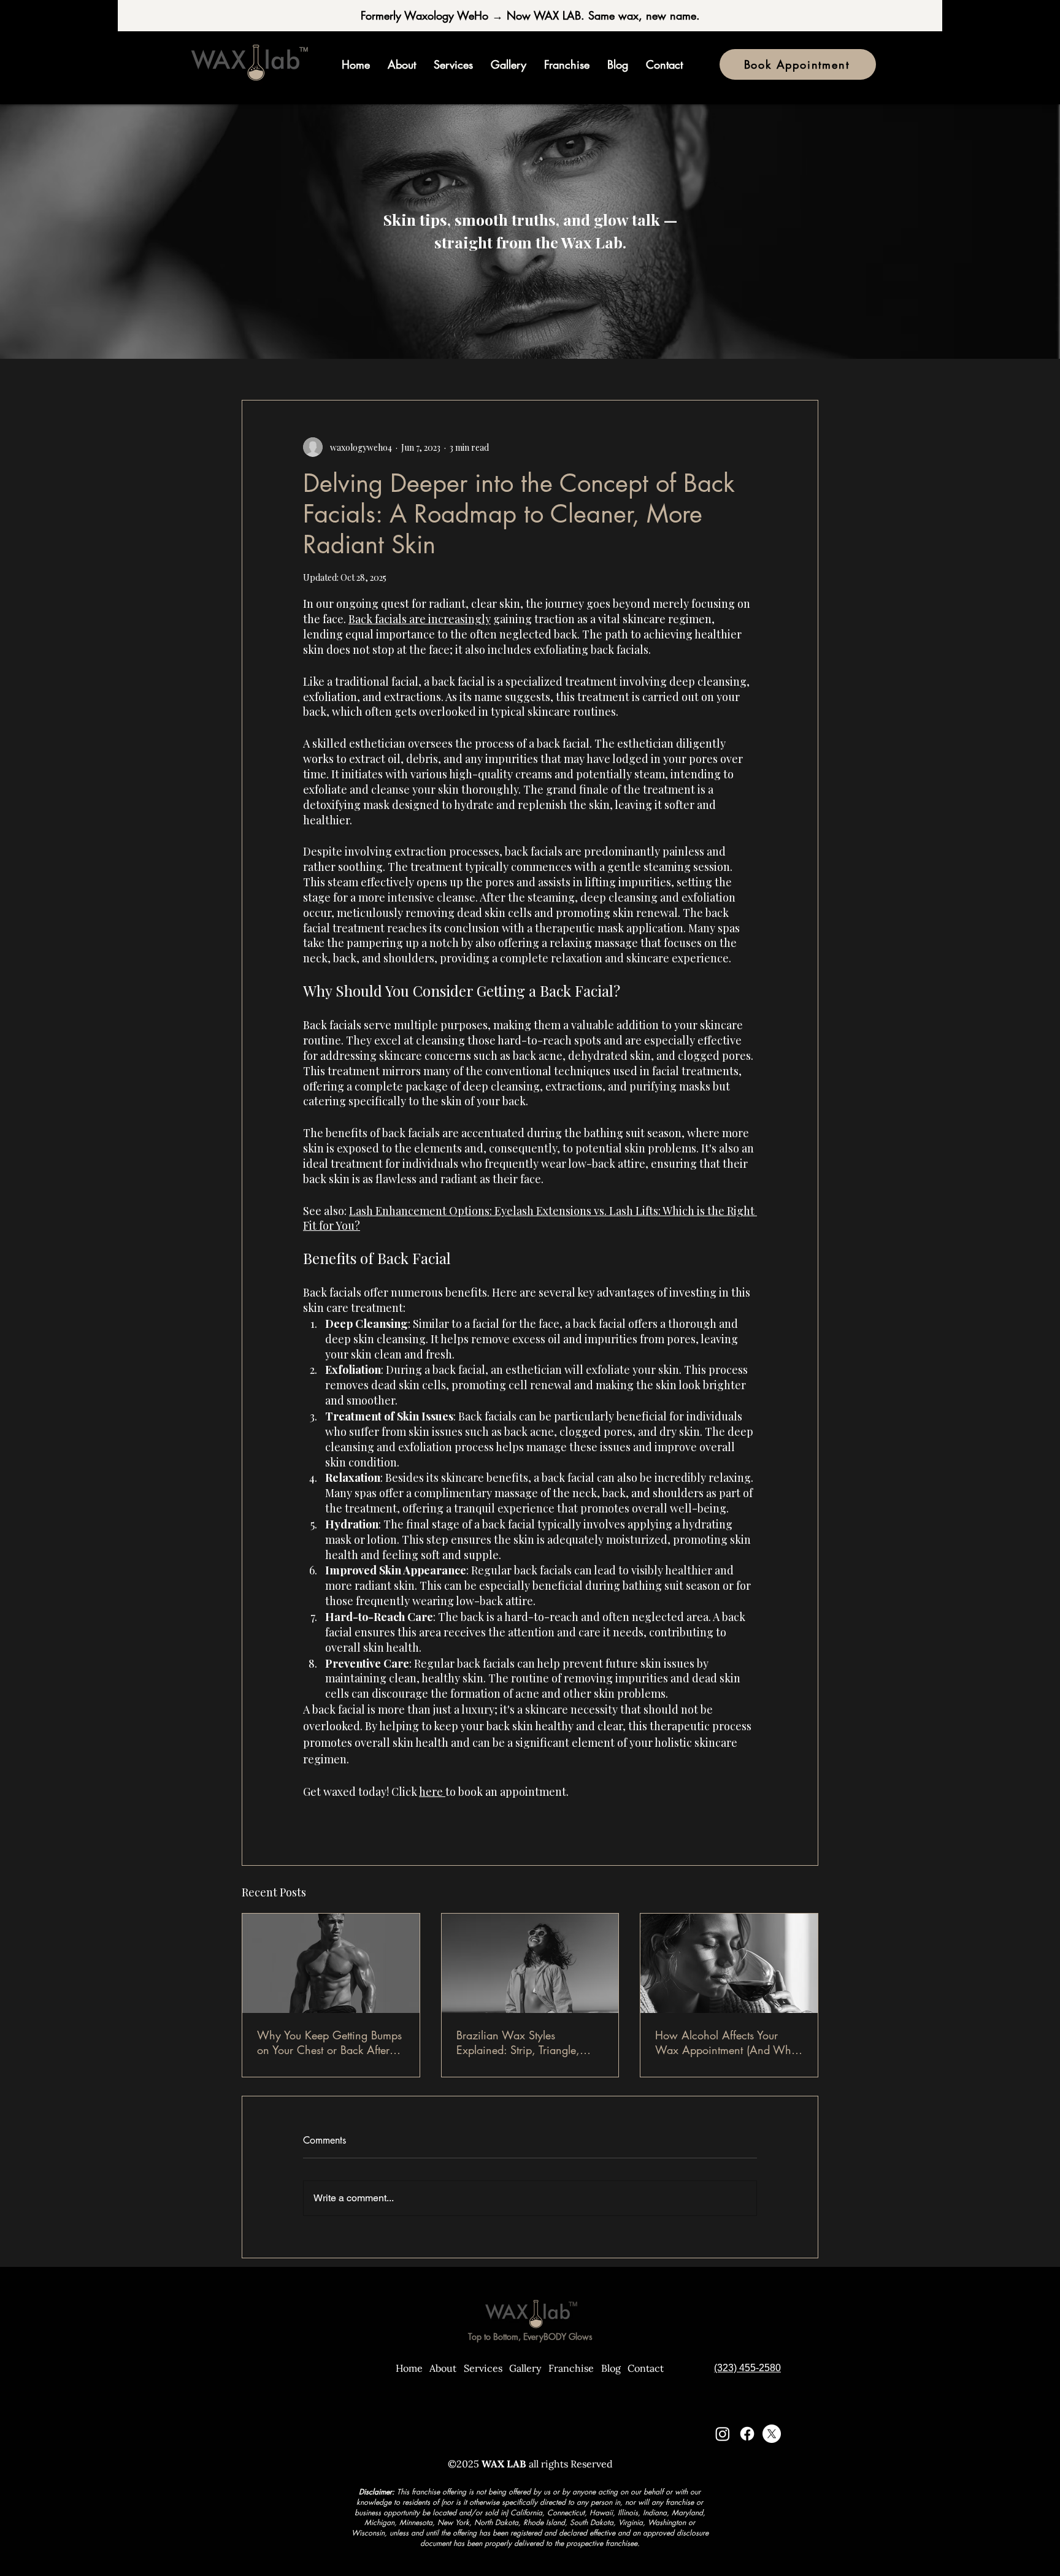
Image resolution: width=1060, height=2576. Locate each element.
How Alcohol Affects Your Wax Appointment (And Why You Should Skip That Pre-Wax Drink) (727, 2042)
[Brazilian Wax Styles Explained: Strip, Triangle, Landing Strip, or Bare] (530, 1963)
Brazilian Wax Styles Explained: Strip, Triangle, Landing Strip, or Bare (518, 2042)
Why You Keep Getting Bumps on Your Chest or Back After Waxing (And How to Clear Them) (329, 2042)
